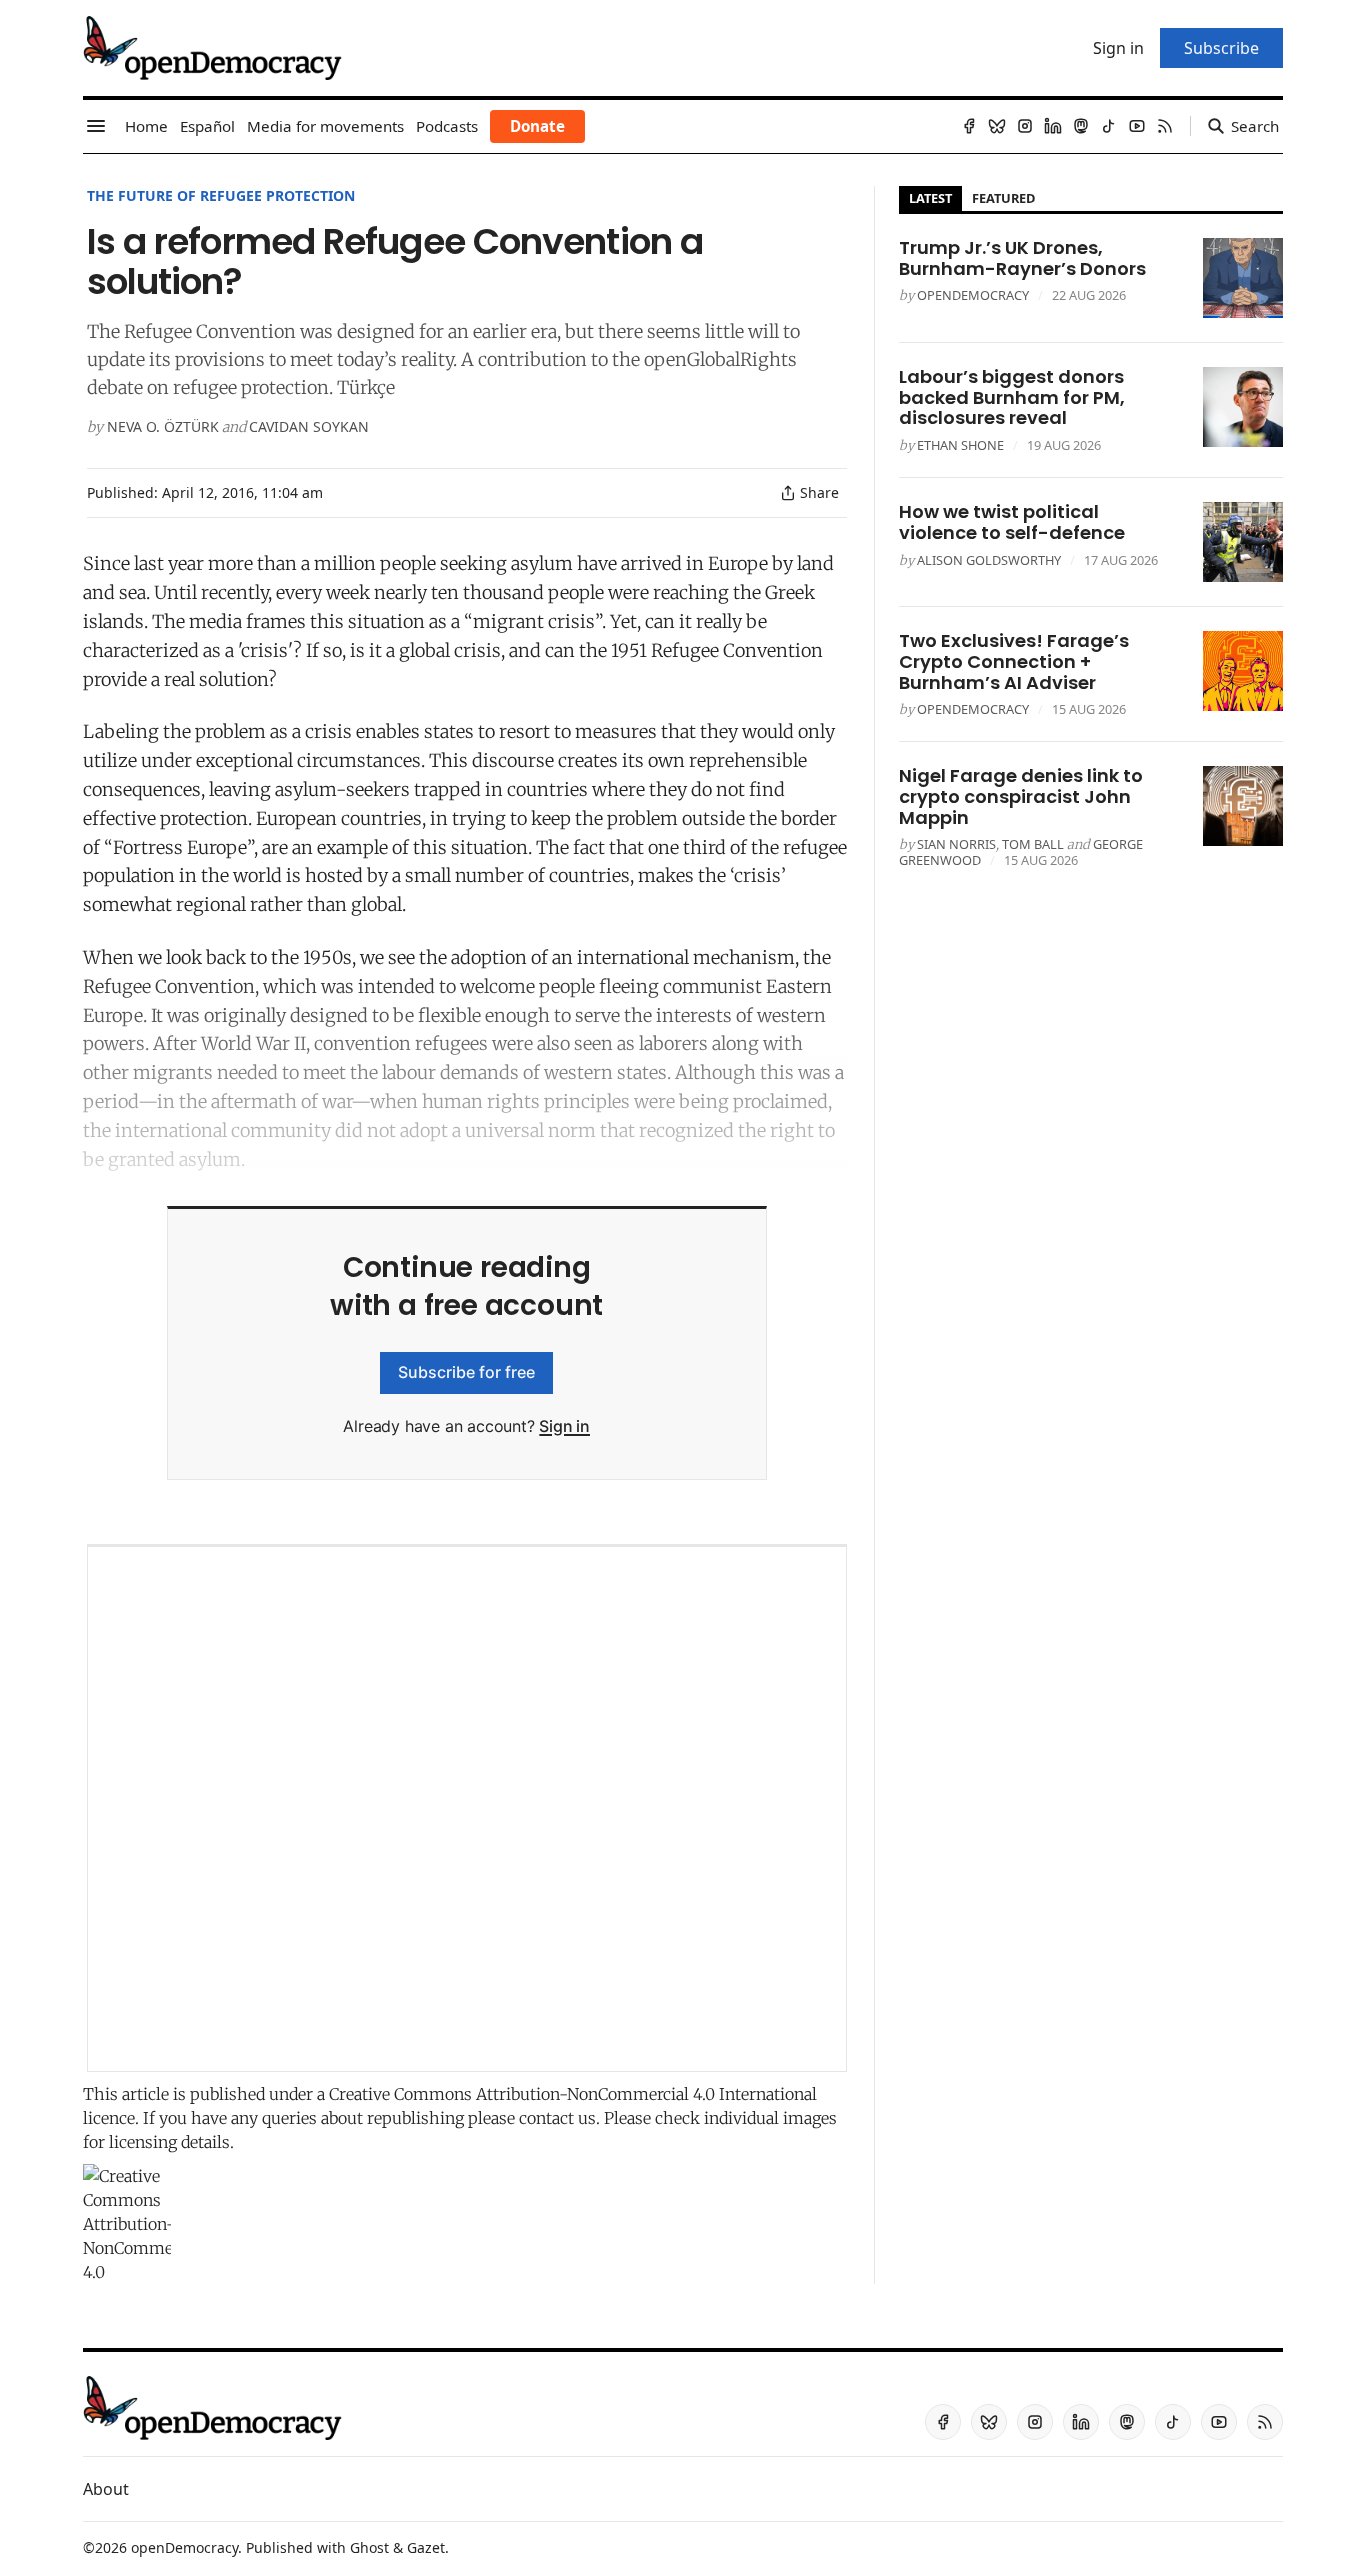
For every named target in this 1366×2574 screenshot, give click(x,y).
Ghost (369, 2547)
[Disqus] (467, 1809)
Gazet (426, 2547)
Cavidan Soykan (309, 426)
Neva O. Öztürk (163, 426)
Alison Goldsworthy (989, 560)
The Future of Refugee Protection (221, 195)
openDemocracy (973, 295)
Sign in (564, 1426)
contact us (557, 2118)
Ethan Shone (960, 445)
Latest (930, 198)
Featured (1003, 198)
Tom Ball (1033, 844)
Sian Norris (956, 844)
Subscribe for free (466, 1372)
